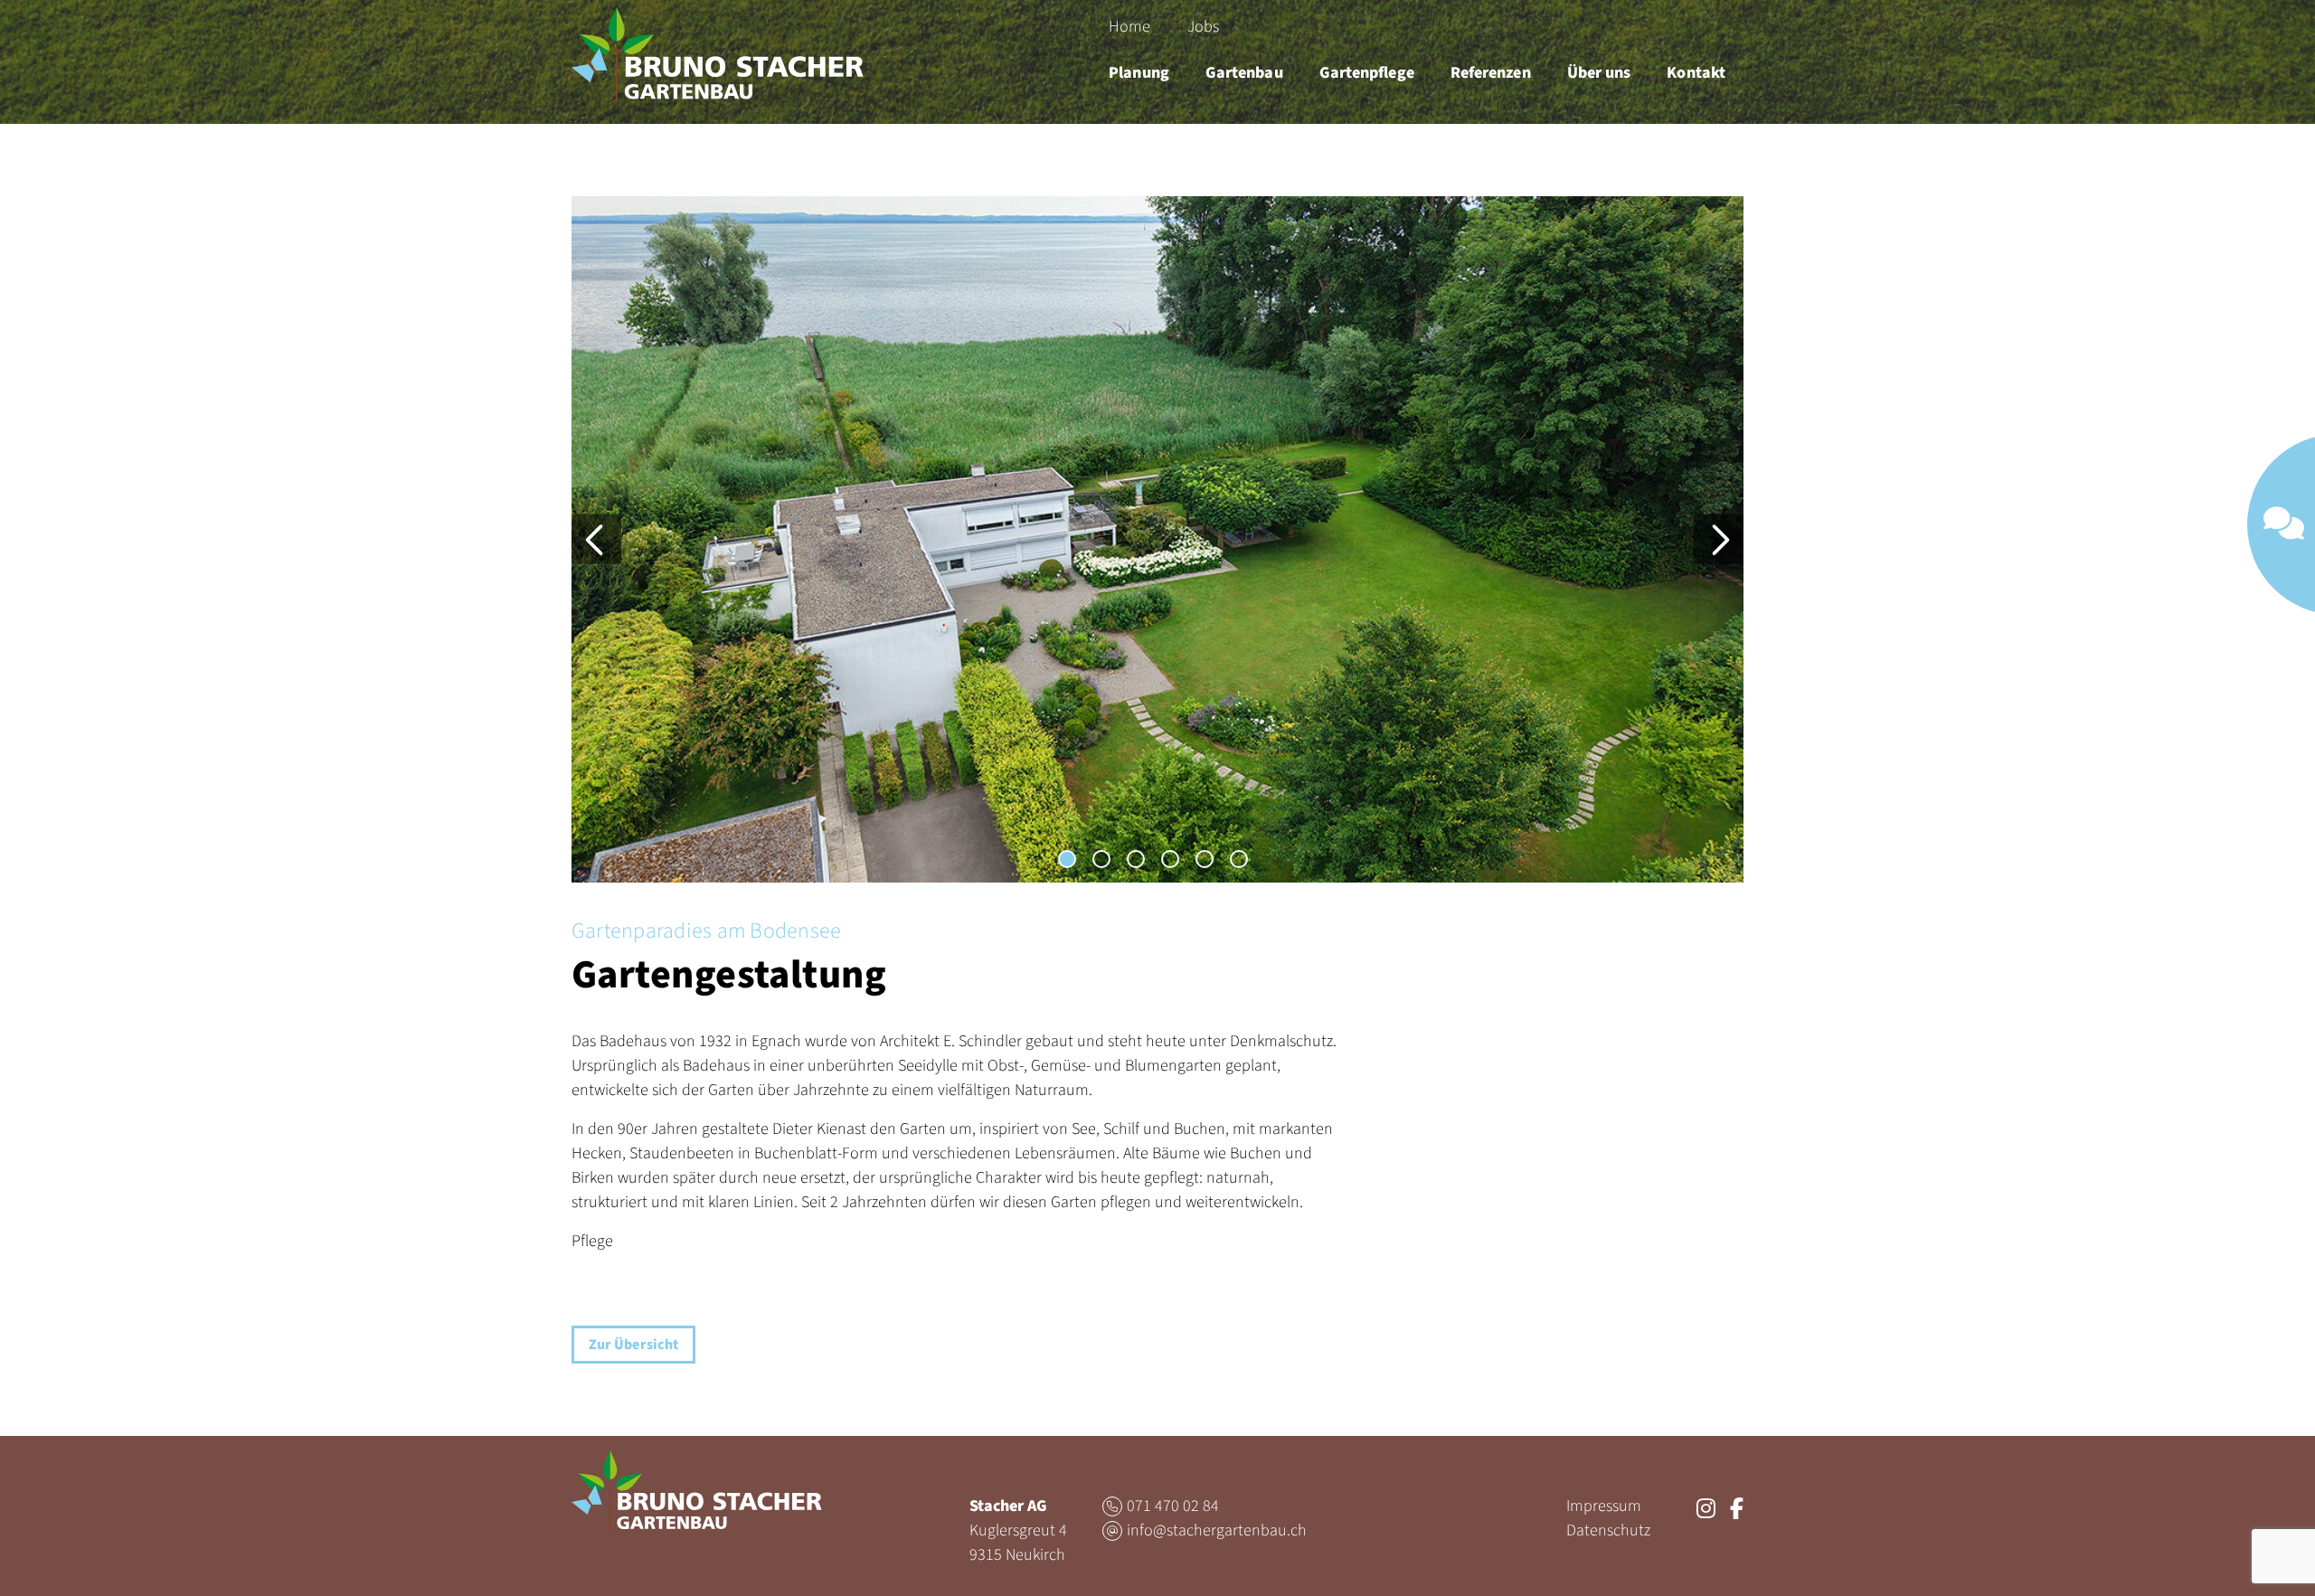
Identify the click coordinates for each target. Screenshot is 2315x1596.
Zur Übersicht (633, 1345)
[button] (1067, 859)
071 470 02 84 (1173, 1506)
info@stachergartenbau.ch (1217, 1530)
